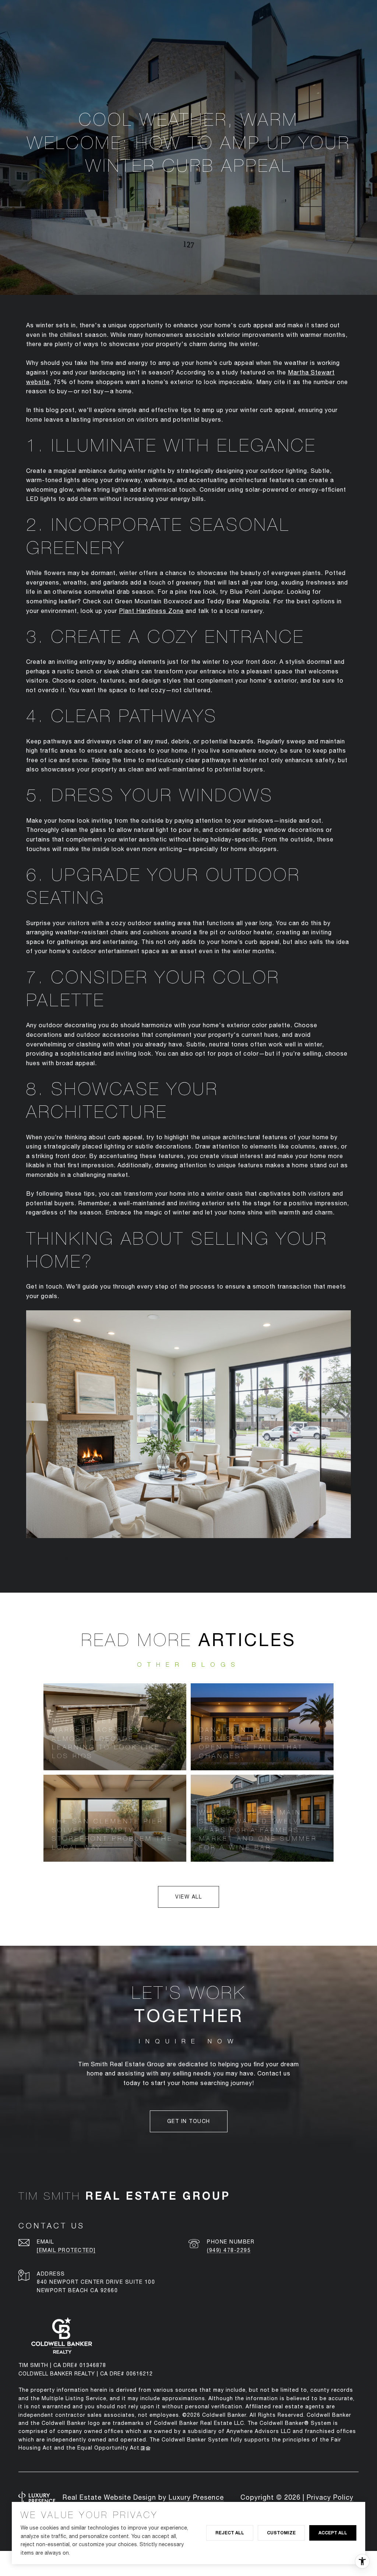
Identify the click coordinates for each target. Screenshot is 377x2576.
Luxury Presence (196, 2497)
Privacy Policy (330, 2497)
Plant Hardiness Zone (151, 611)
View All (188, 1897)
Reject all (230, 2533)
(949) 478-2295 (229, 2250)
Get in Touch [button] (189, 2121)
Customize (281, 2533)
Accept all (333, 2533)
